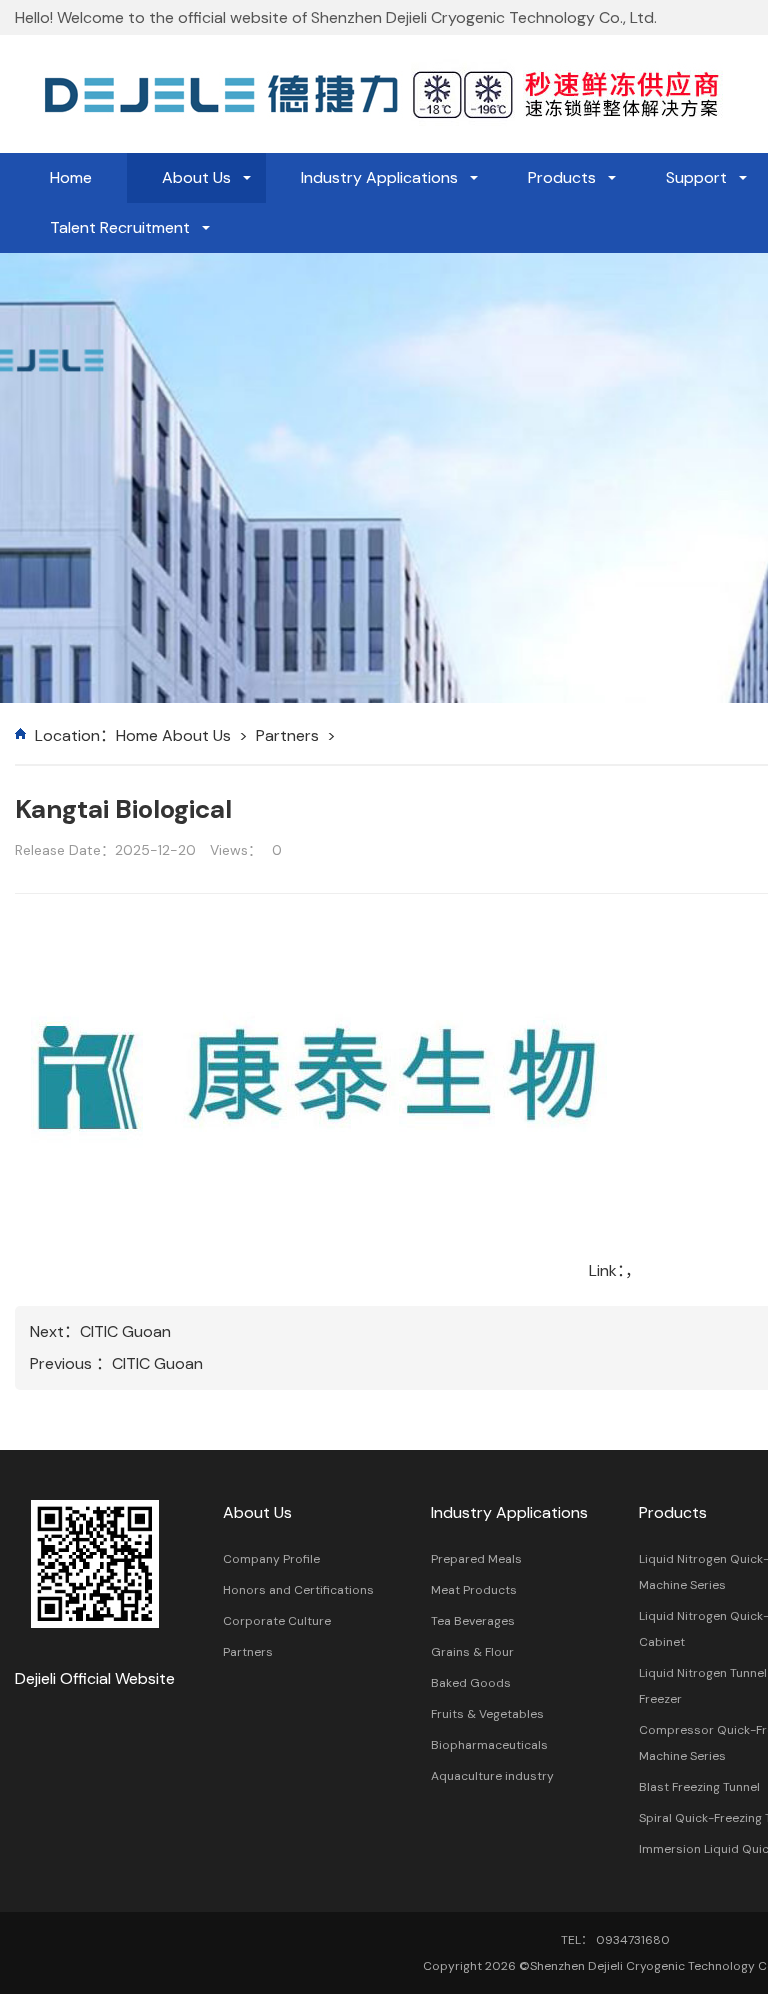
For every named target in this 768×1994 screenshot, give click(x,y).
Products (562, 177)
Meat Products (474, 1590)
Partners (287, 735)
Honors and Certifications (298, 1590)
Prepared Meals (476, 1559)
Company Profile (271, 1559)
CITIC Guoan (125, 1331)
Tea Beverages (473, 1621)
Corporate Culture (277, 1621)
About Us (196, 177)
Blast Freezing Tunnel (699, 1787)
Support (696, 177)
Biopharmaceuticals (489, 1745)
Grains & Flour (472, 1652)
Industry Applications (379, 177)
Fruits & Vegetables (487, 1714)
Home (71, 177)
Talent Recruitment (120, 227)
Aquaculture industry (492, 1776)
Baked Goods (471, 1683)
